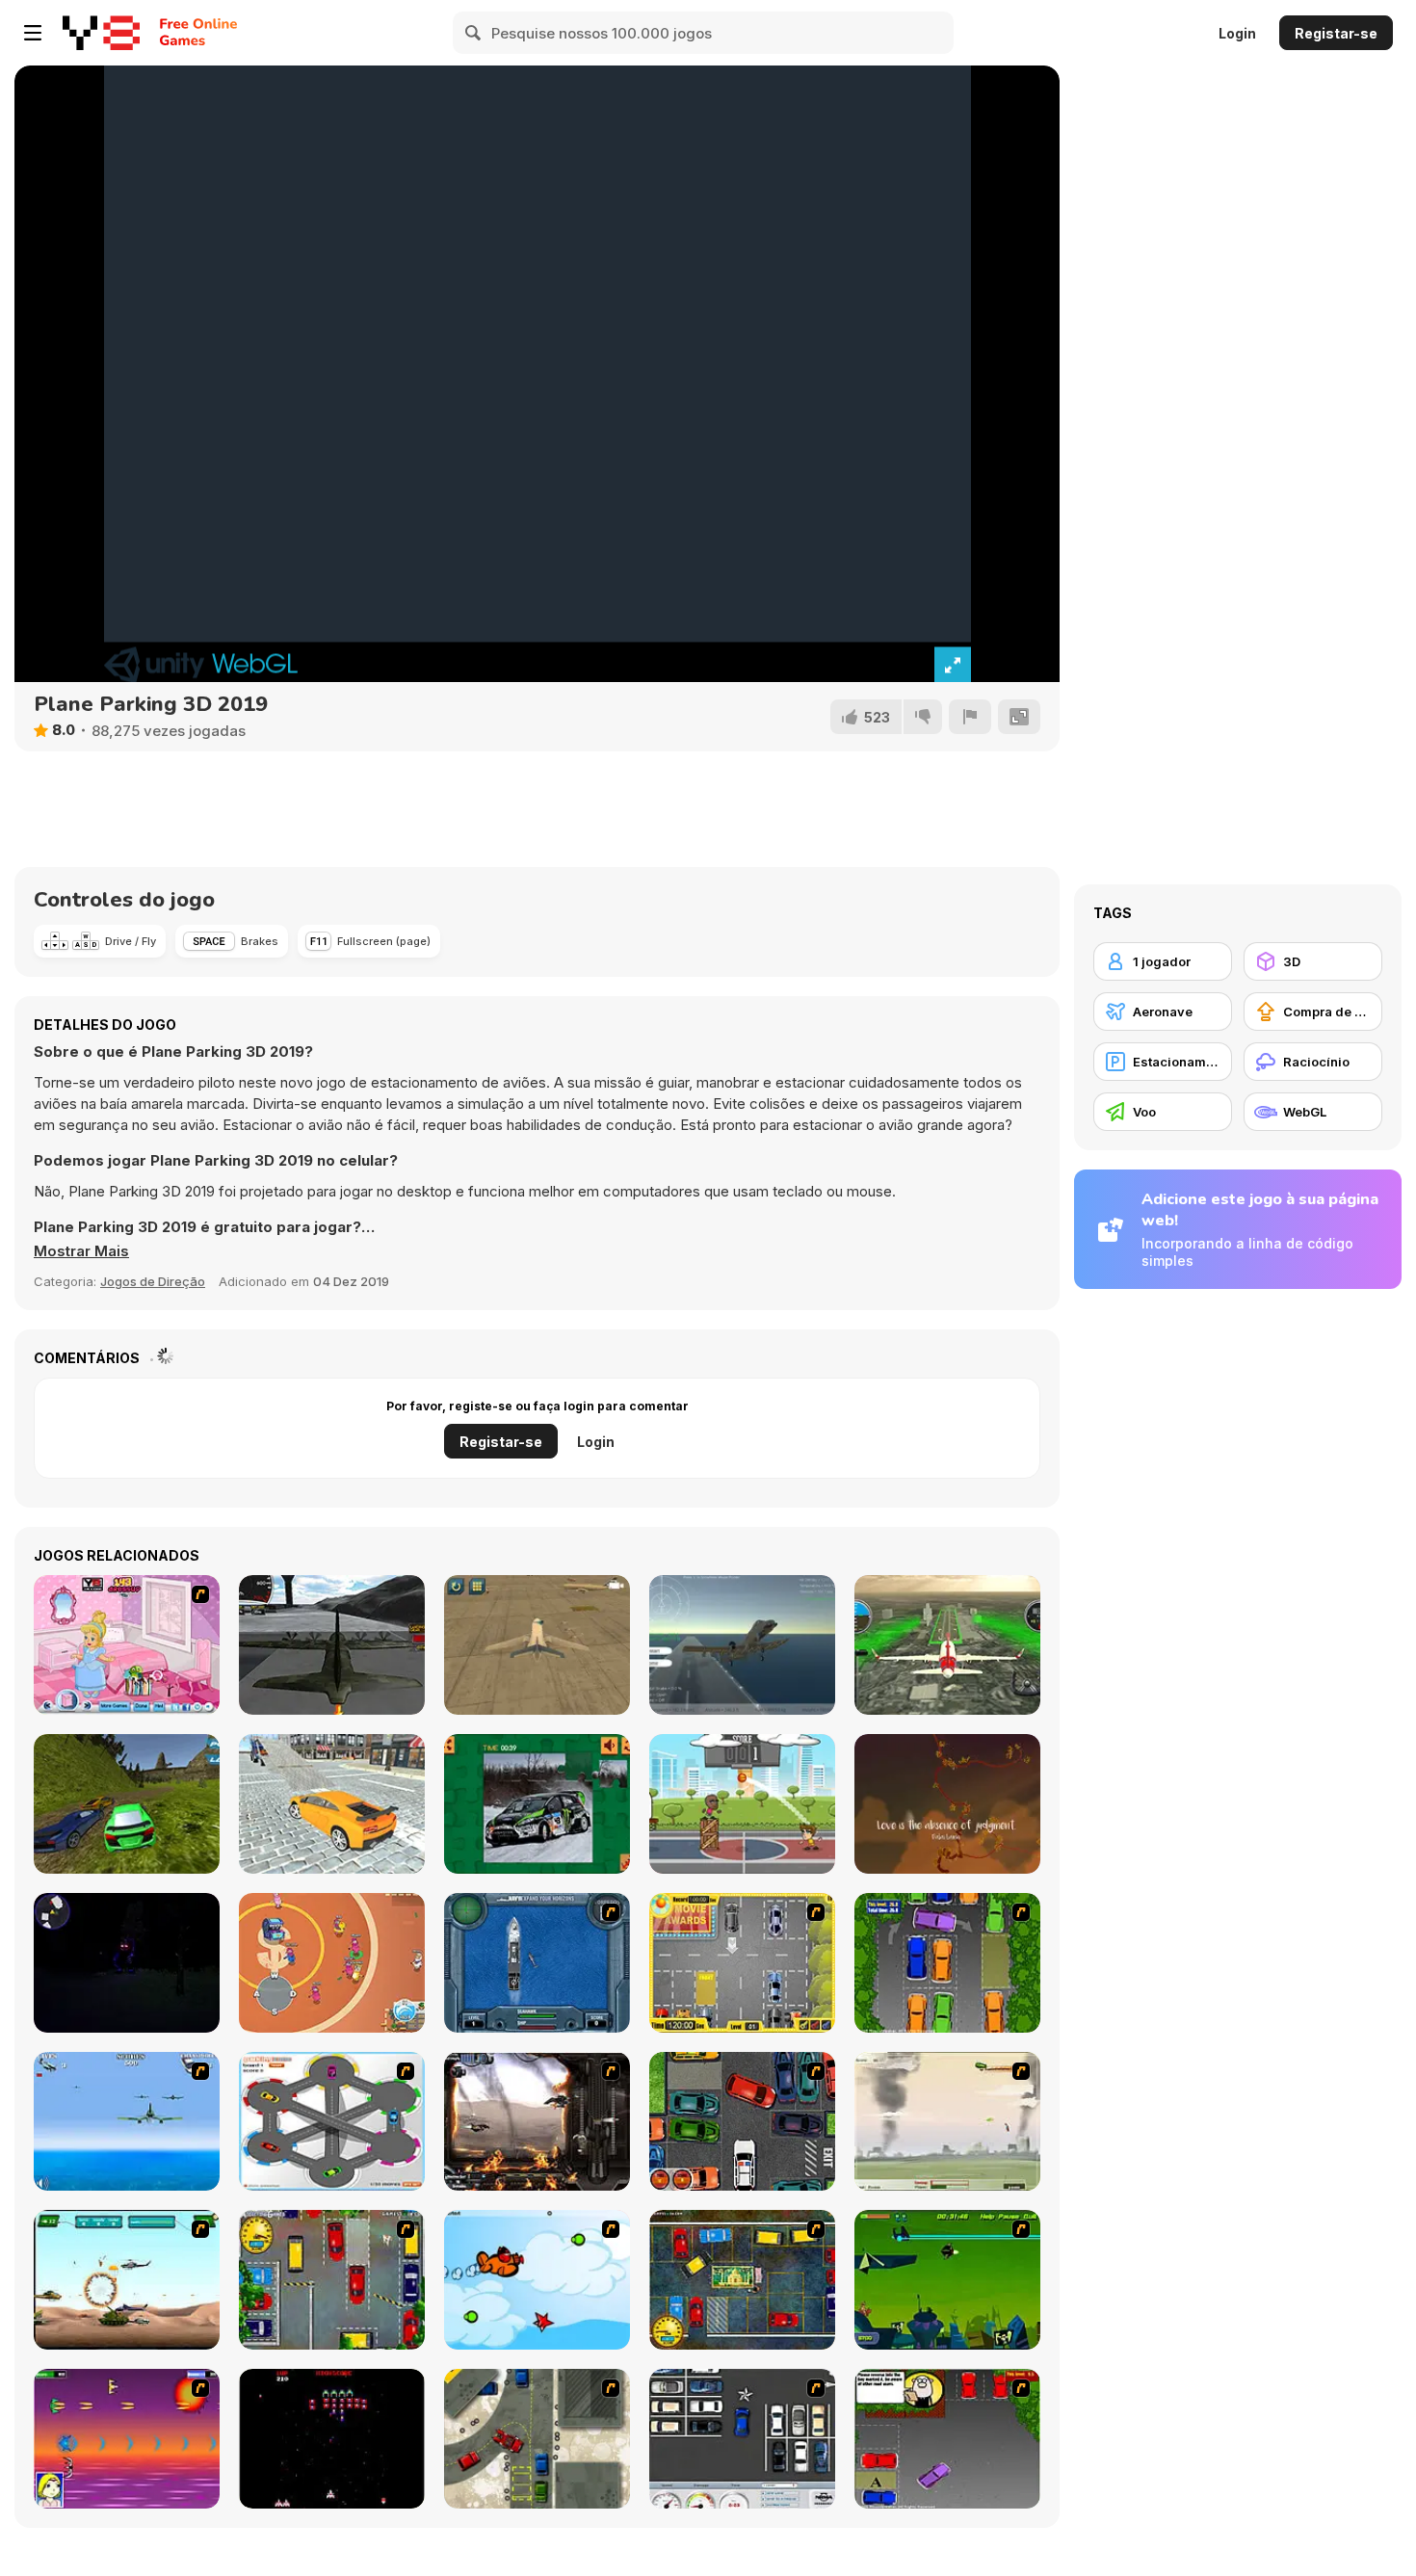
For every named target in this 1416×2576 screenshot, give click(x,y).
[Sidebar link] (33, 33)
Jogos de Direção (153, 1281)
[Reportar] (970, 717)
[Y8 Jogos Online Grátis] (101, 33)
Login (1237, 33)
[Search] (474, 33)
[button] (81, 1251)
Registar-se (1336, 33)
